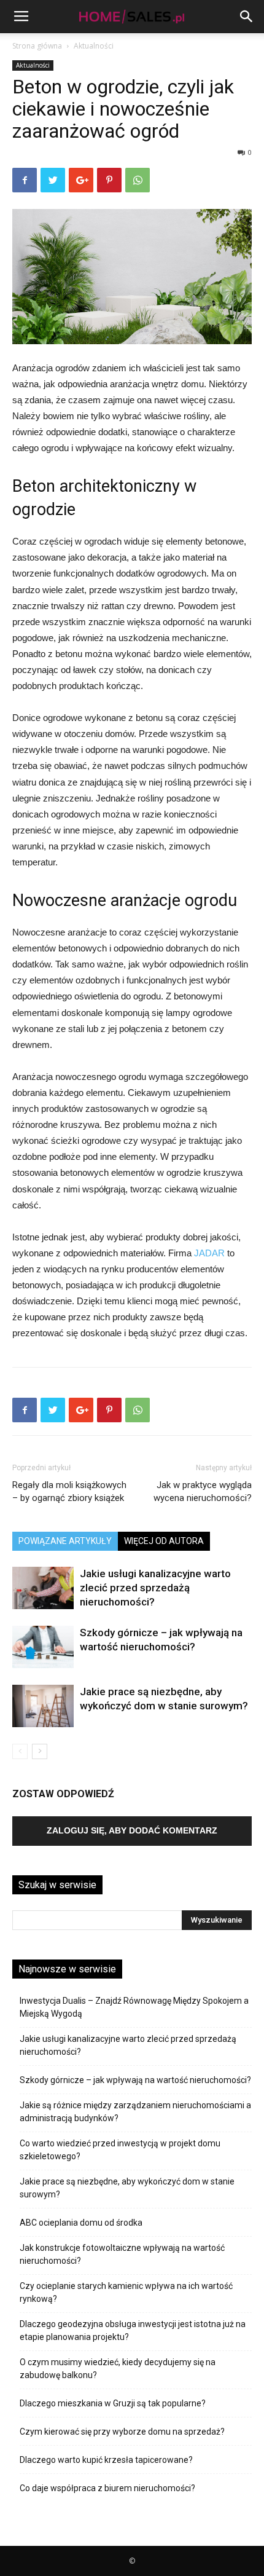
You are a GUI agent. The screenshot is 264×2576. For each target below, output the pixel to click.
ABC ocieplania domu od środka (81, 2223)
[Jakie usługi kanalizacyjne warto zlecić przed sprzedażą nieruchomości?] (43, 1588)
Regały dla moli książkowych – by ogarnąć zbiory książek (69, 1491)
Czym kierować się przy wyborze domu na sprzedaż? (122, 2432)
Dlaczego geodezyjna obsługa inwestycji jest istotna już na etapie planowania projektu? (133, 2330)
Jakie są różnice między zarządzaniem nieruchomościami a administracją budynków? (135, 2112)
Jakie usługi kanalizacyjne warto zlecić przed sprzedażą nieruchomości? (155, 1588)
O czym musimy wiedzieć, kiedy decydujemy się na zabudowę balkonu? (118, 2369)
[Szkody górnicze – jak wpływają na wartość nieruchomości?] (43, 1647)
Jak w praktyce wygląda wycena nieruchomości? (203, 1491)
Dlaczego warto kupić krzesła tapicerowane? (106, 2460)
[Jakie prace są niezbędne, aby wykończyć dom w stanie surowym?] (43, 1706)
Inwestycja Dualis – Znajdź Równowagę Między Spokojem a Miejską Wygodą (134, 2007)
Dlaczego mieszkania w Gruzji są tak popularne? (113, 2403)
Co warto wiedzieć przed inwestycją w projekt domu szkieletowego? (120, 2150)
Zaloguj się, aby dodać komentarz (132, 1830)
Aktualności (94, 46)
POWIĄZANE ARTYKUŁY (65, 1541)
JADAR (209, 1253)
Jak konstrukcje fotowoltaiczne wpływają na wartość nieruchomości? (122, 2254)
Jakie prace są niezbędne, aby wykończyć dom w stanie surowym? (127, 2188)
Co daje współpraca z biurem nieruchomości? (107, 2488)
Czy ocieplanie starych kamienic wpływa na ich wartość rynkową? (126, 2292)
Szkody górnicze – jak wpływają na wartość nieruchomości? (135, 2080)
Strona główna (37, 46)
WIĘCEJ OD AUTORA (164, 1541)
